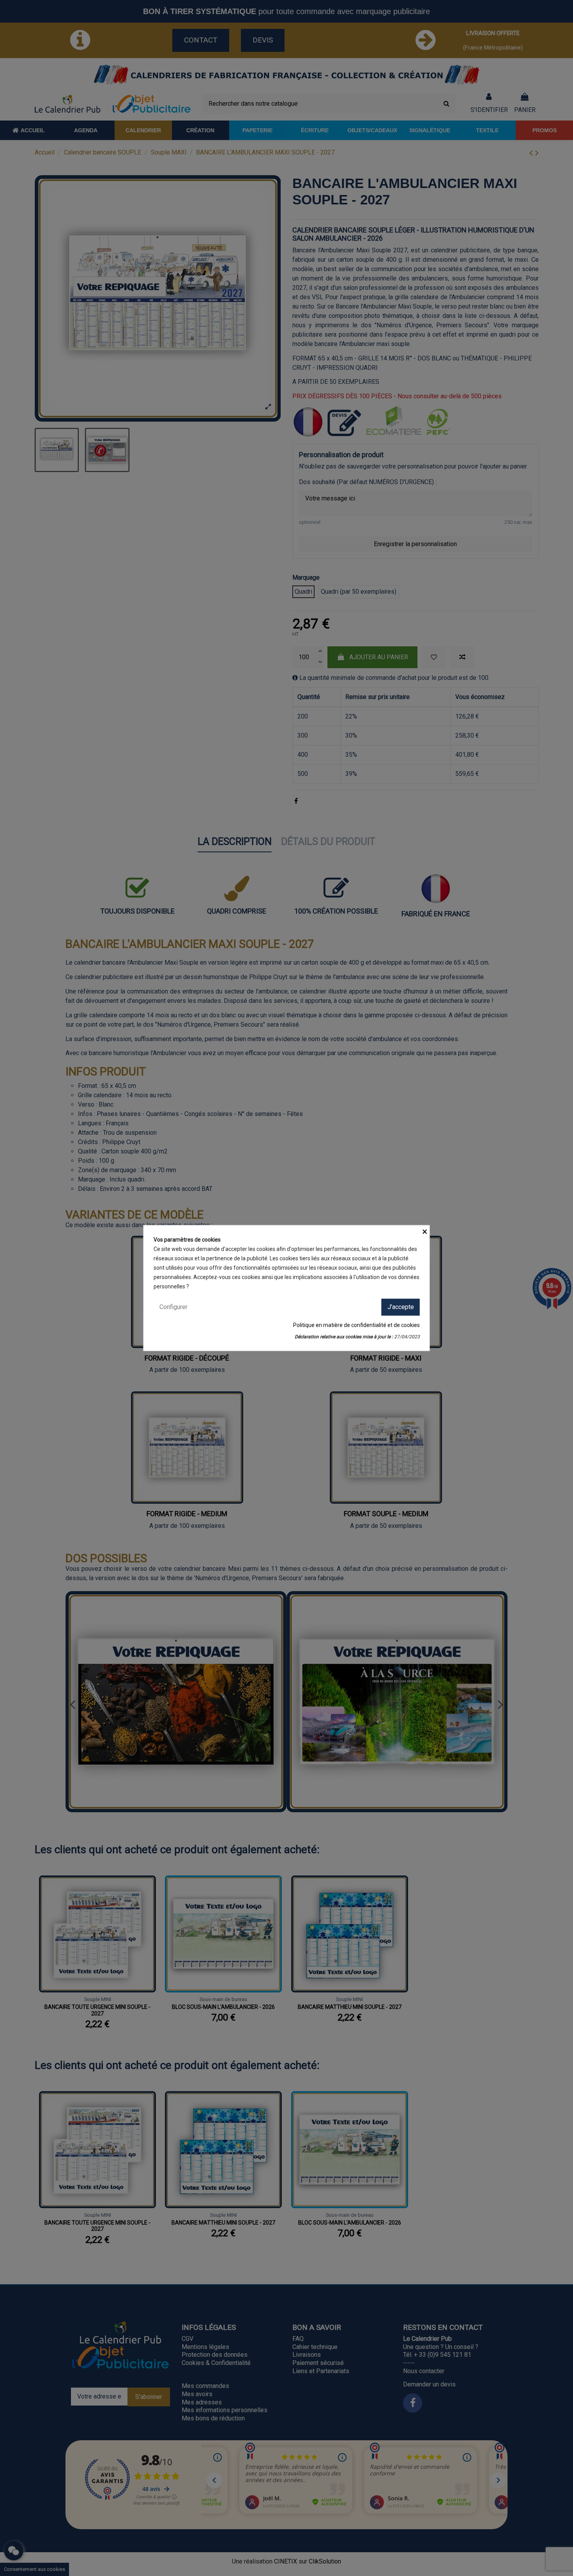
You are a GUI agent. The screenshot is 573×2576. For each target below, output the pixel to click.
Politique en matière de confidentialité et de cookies (356, 1325)
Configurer (173, 1307)
